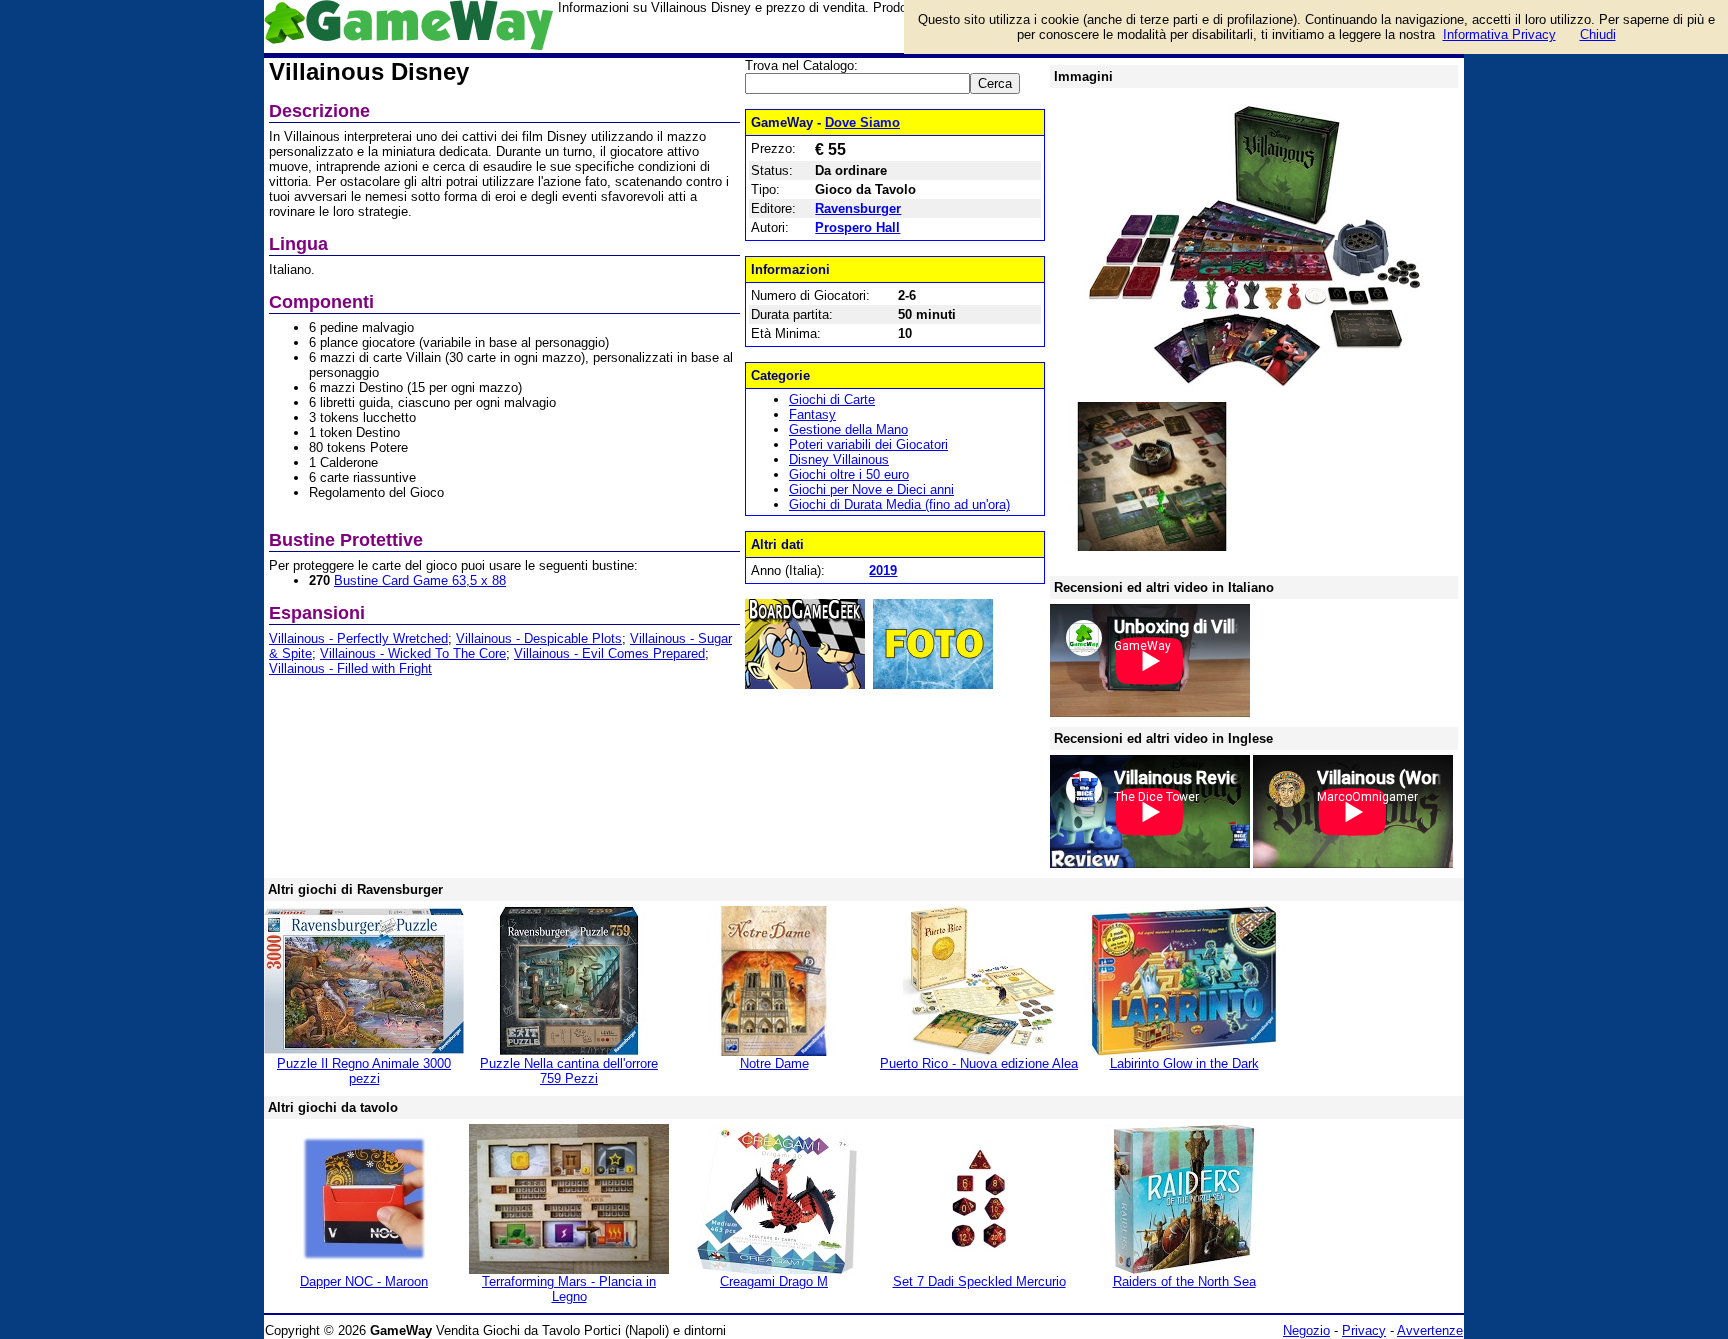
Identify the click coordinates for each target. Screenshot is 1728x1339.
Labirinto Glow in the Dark (1184, 1063)
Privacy (1364, 1330)
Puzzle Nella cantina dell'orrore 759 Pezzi (569, 1071)
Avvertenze (1430, 1330)
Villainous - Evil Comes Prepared (609, 653)
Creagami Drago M (774, 1281)
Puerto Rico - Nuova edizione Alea (979, 1063)
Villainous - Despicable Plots (539, 638)
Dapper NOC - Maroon (364, 1281)
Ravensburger (858, 208)
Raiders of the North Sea (1184, 1281)
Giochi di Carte (832, 399)
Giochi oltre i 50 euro (849, 474)
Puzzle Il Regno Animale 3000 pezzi (364, 1071)
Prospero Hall (857, 227)
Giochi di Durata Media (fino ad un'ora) (899, 504)
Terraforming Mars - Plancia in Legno (569, 1289)
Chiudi (1598, 34)
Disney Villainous (839, 459)
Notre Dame (774, 1063)
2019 (883, 570)
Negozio (1306, 1330)
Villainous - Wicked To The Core (413, 653)
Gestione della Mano (848, 429)
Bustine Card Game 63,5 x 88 (420, 580)
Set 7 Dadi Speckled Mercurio (979, 1281)
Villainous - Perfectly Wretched (358, 638)
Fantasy (812, 414)
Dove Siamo (862, 122)
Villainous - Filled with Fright (350, 668)
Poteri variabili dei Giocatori (868, 444)
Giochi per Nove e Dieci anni (871, 489)
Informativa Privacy (1499, 34)
